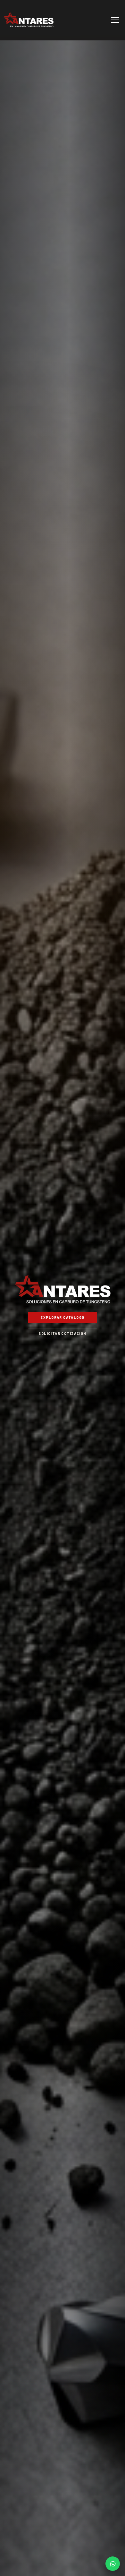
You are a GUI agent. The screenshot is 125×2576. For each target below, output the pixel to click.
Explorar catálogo (62, 1317)
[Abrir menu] (115, 20)
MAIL (113, 2564)
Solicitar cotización (62, 1333)
